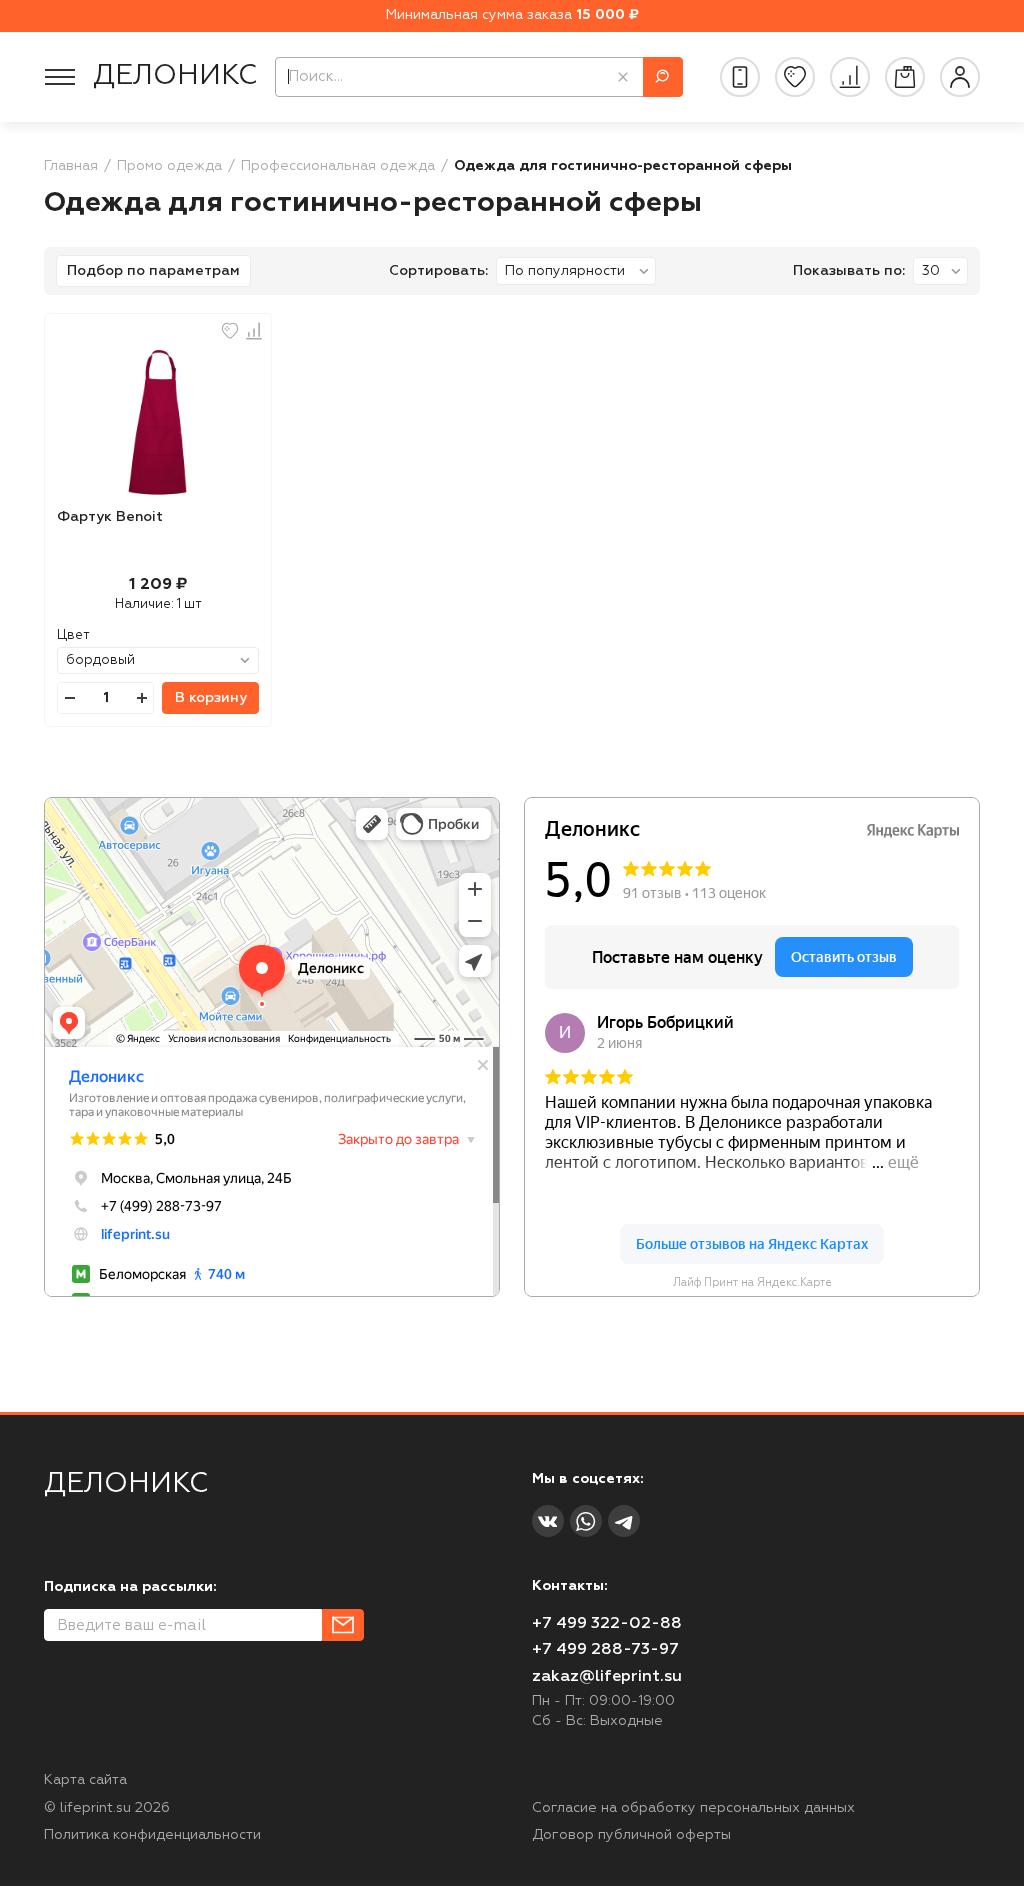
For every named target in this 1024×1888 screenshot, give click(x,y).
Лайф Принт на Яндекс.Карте (752, 1282)
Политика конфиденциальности (152, 1835)
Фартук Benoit (110, 517)
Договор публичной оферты (631, 1835)
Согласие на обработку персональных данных (693, 1808)
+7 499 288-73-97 (605, 1650)
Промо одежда (169, 166)
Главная (71, 166)
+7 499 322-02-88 (607, 1624)
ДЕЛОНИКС (175, 76)
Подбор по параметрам (153, 271)
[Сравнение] (850, 77)
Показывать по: (849, 271)
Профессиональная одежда (338, 166)
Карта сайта (85, 1780)
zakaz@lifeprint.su (607, 1677)
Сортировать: (438, 271)
